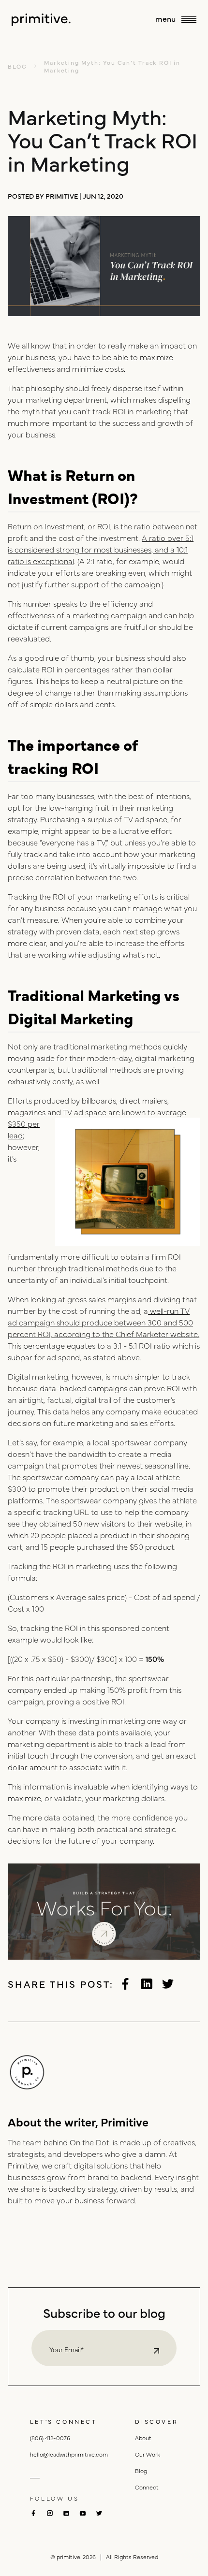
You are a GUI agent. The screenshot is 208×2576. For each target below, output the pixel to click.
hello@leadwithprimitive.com (69, 2454)
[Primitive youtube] (83, 2513)
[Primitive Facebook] (125, 1984)
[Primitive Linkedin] (147, 1984)
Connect (147, 2487)
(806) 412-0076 (50, 2438)
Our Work (148, 2454)
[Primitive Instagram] (50, 2513)
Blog (141, 2471)
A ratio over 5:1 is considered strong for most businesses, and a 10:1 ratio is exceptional (101, 549)
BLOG (17, 66)
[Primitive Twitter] (168, 1984)
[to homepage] (41, 20)
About (143, 2438)
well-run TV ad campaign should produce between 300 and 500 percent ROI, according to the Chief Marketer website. (104, 1322)
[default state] (156, 2351)
